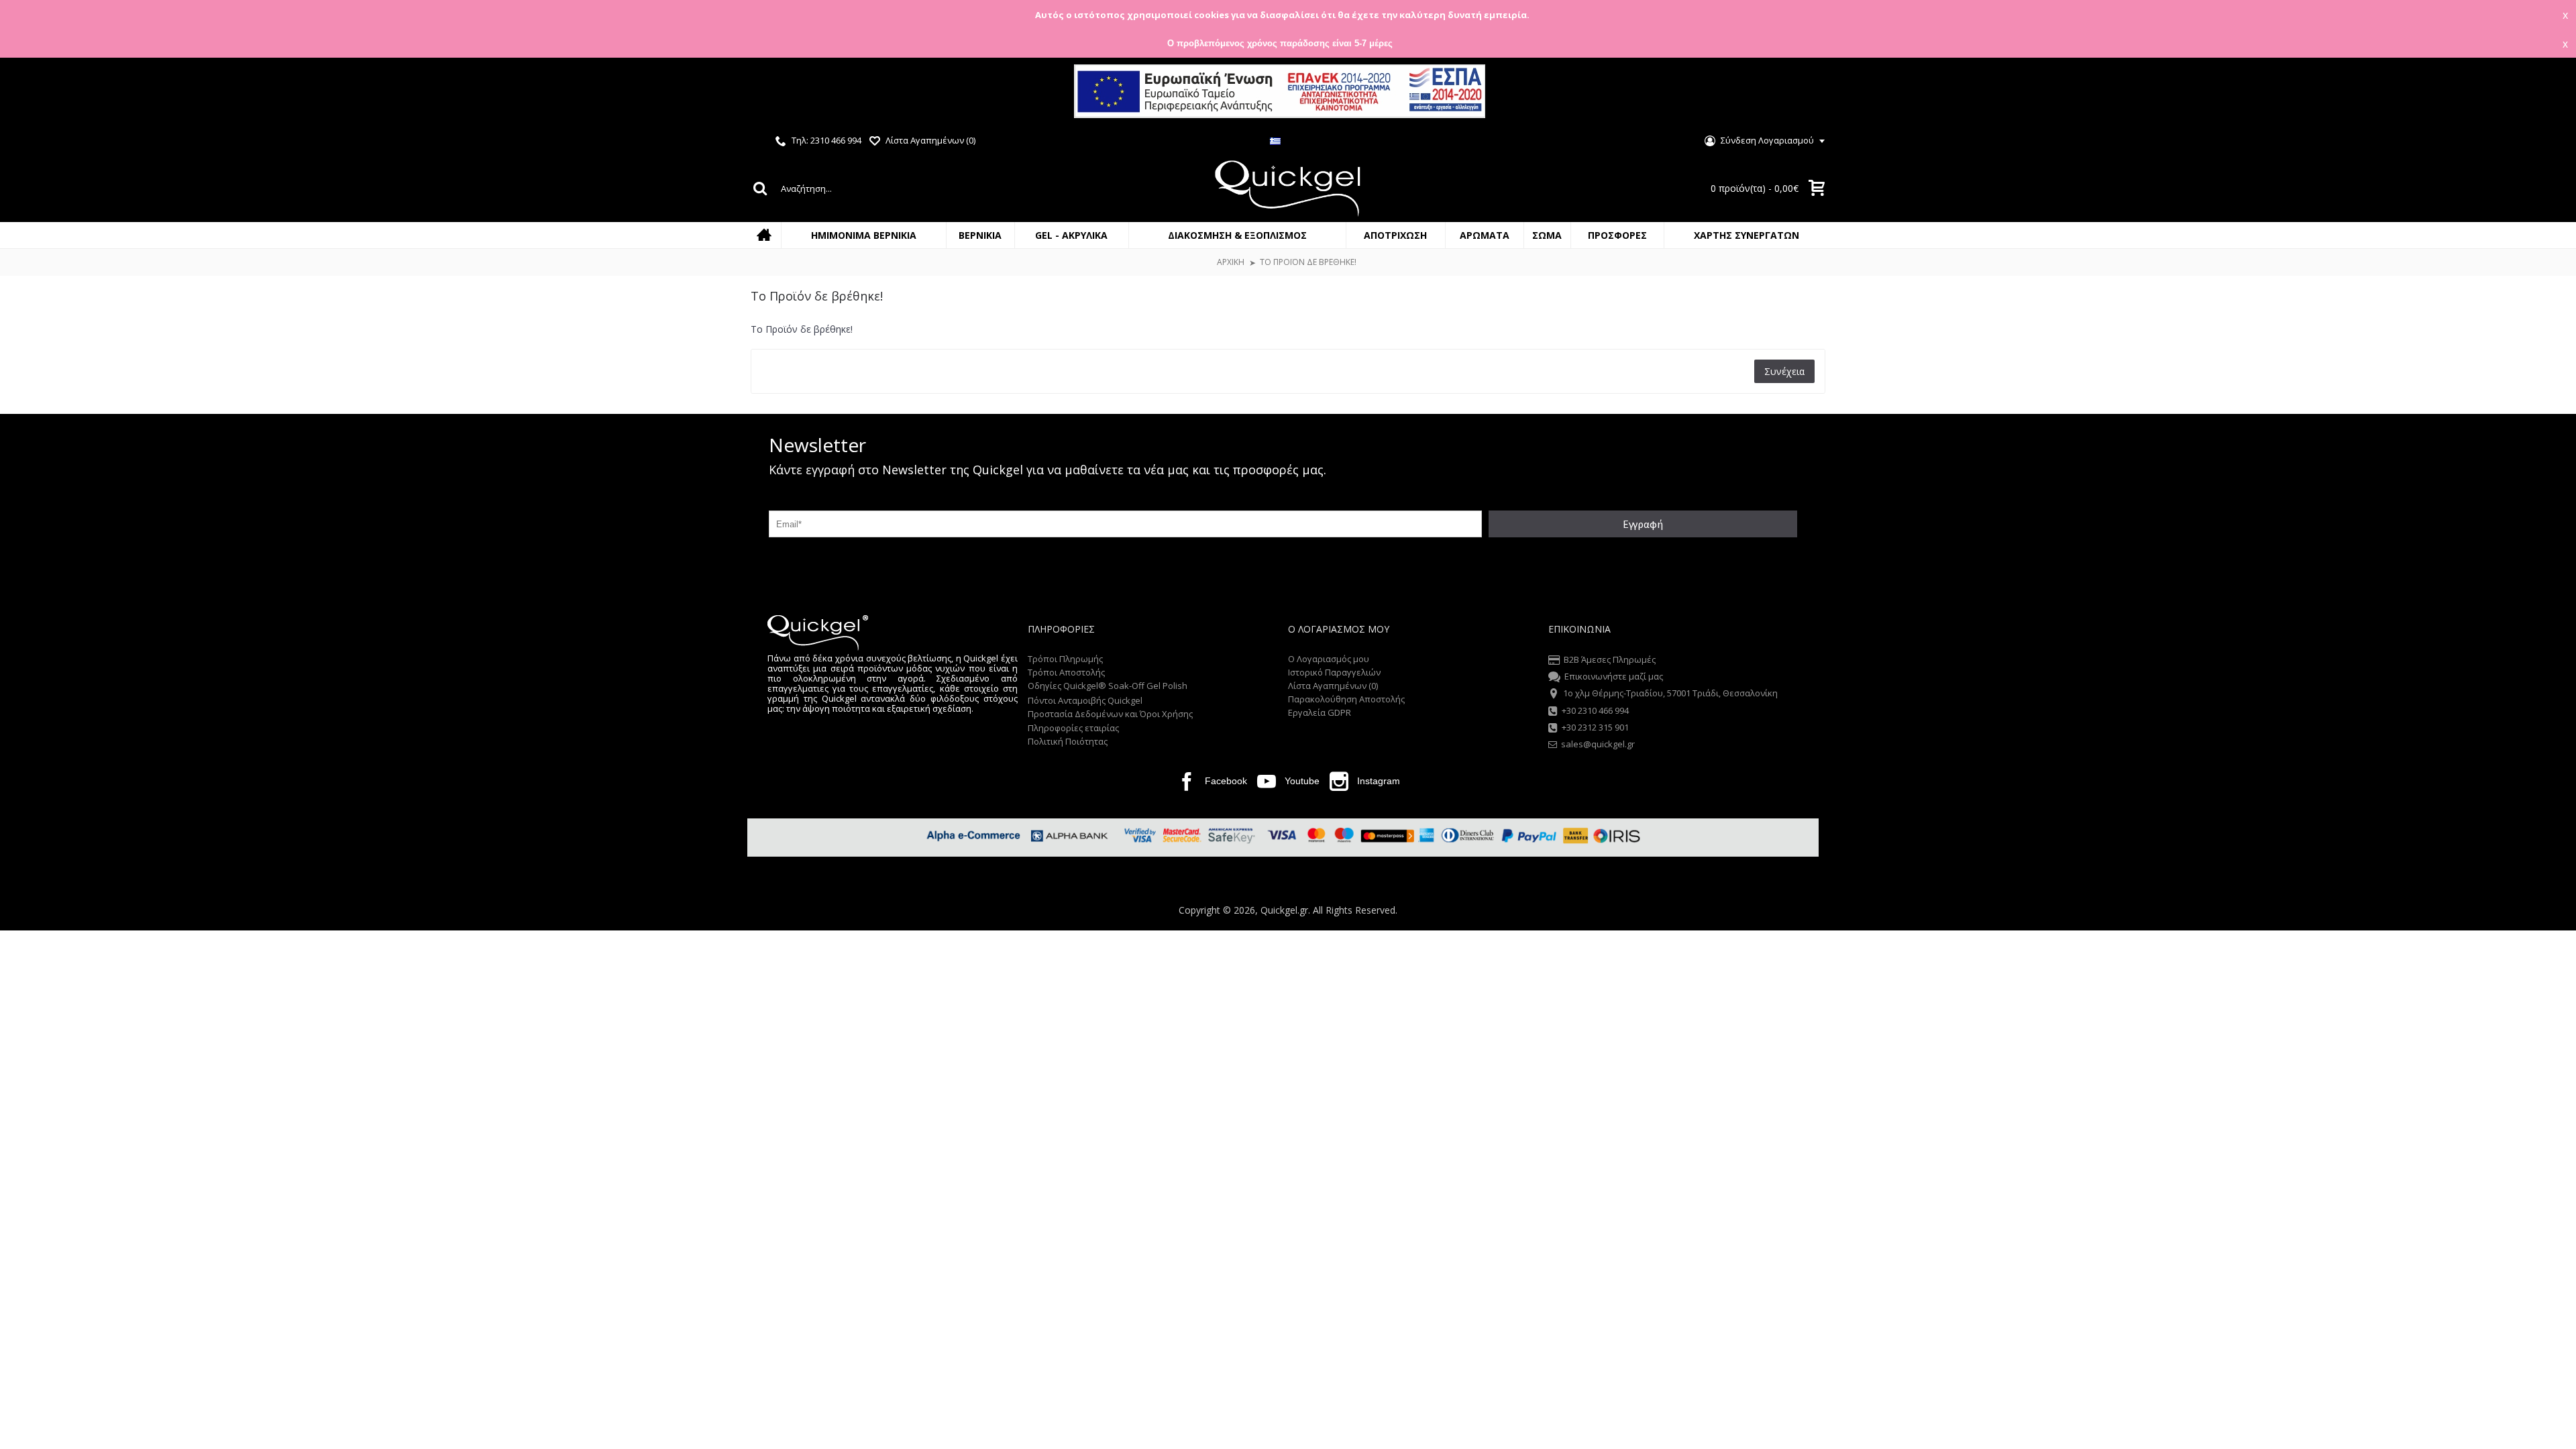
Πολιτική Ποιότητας (1068, 741)
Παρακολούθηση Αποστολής (1346, 699)
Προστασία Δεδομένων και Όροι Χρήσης (1110, 714)
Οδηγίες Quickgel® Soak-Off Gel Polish (1108, 686)
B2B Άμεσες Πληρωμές (1610, 659)
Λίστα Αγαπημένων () (1333, 686)
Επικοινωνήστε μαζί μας (1614, 676)
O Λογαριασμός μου (1329, 659)
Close (2554, 93)
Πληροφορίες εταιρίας (1073, 728)
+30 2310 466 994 (1595, 710)
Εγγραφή (1643, 524)
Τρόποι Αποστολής (1066, 672)
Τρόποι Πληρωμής (1065, 659)
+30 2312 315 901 (1595, 727)
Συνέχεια (1784, 371)
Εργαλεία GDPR (1320, 712)
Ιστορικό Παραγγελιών (1334, 672)
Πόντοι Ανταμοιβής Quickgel (1085, 700)
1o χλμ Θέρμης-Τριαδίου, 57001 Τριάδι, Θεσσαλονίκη (1670, 694)
